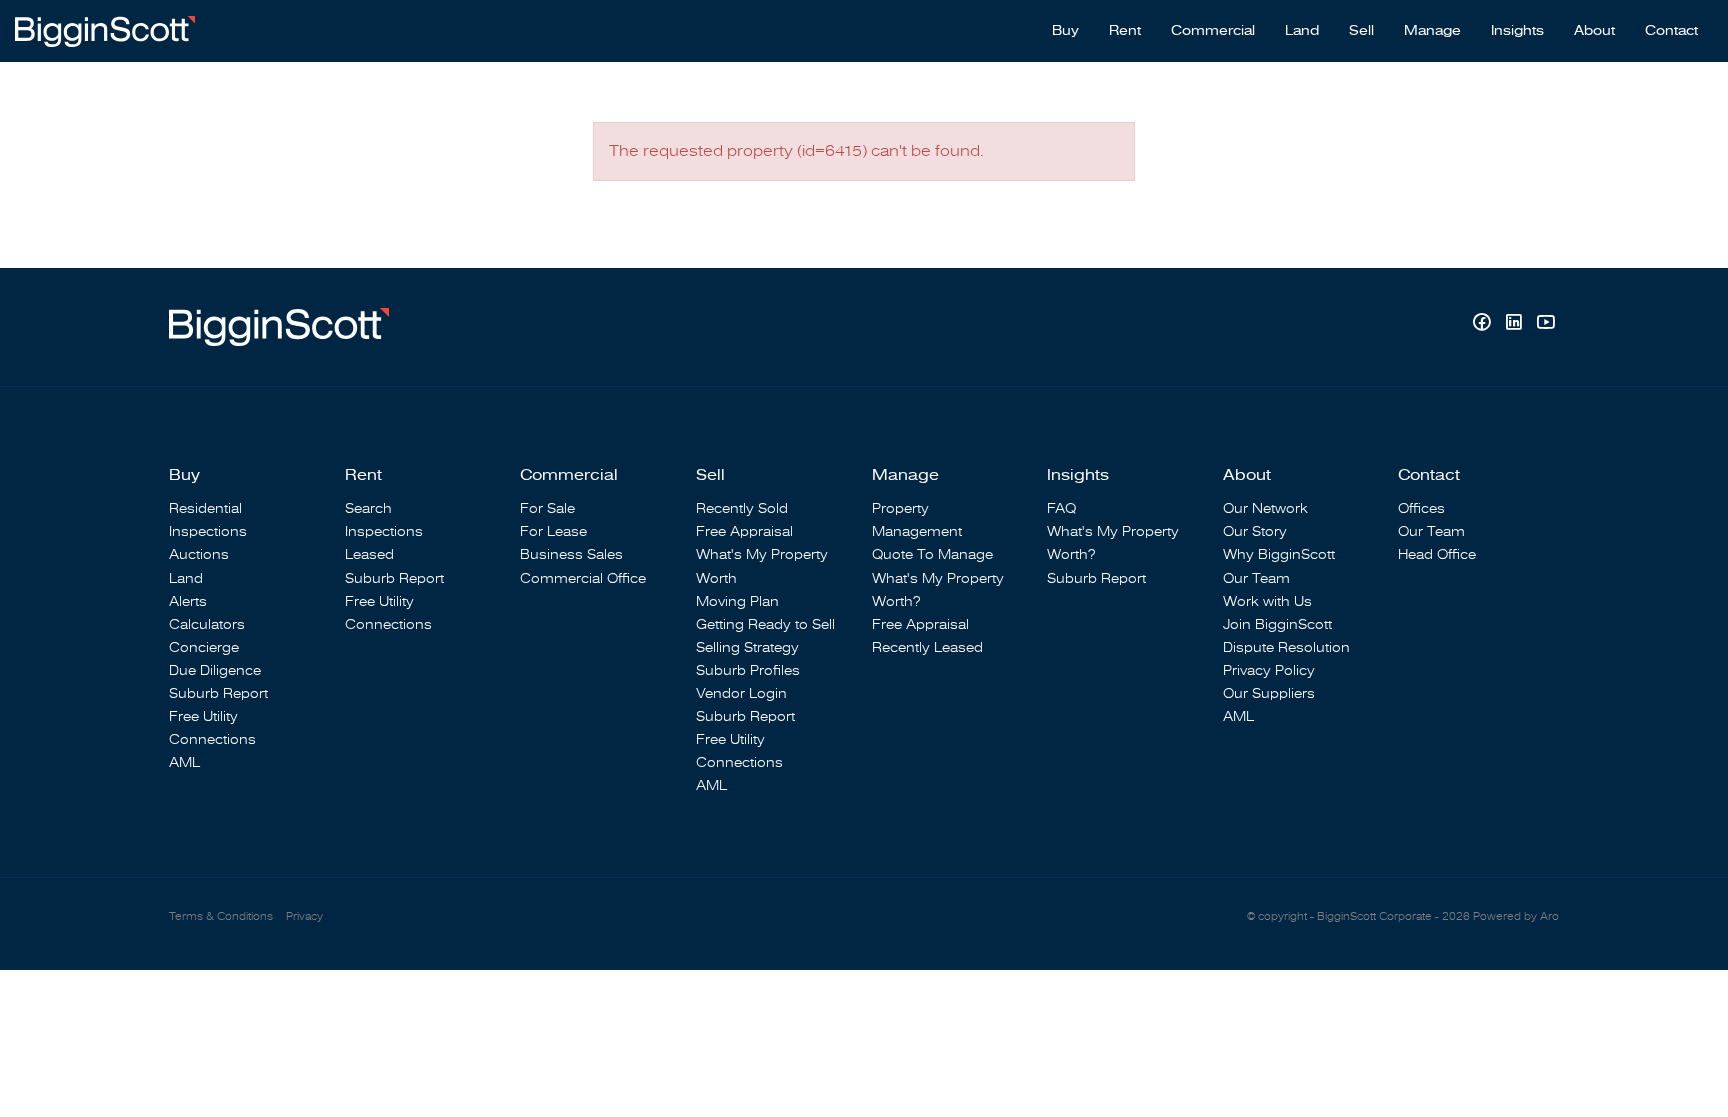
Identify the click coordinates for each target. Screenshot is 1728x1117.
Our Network (1265, 508)
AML (184, 762)
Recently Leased (927, 647)
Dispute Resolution (1286, 647)
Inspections (208, 531)
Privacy (304, 916)
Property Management (917, 520)
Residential (205, 508)
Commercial (1213, 31)
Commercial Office (583, 578)
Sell (1361, 31)
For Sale (547, 508)
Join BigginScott (1277, 624)
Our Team (1256, 578)
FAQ (1061, 508)
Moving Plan (737, 601)
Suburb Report (218, 693)
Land (1302, 31)
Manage (1432, 31)
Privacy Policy (1269, 670)
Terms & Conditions (221, 916)
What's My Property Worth (762, 566)
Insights (1517, 31)
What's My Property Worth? (938, 590)
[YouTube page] (1545, 324)
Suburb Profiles (748, 670)
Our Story (1255, 531)
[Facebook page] (1484, 324)
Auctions (199, 554)
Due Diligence (215, 670)
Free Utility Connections (212, 728)
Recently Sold (742, 508)
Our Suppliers (1269, 693)
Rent (1125, 31)
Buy (1065, 31)
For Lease (553, 531)
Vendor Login (741, 693)
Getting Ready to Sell (765, 624)
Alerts (188, 601)
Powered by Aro (1516, 916)
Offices (1421, 508)
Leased (369, 554)
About (1594, 31)
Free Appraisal (744, 531)
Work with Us (1267, 601)
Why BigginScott (1279, 554)
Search (368, 508)
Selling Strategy (747, 647)
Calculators (207, 624)
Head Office (1437, 554)
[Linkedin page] (1516, 324)
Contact (1671, 31)
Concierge (204, 647)
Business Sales (571, 554)
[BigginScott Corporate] (105, 30)
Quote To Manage (932, 554)
